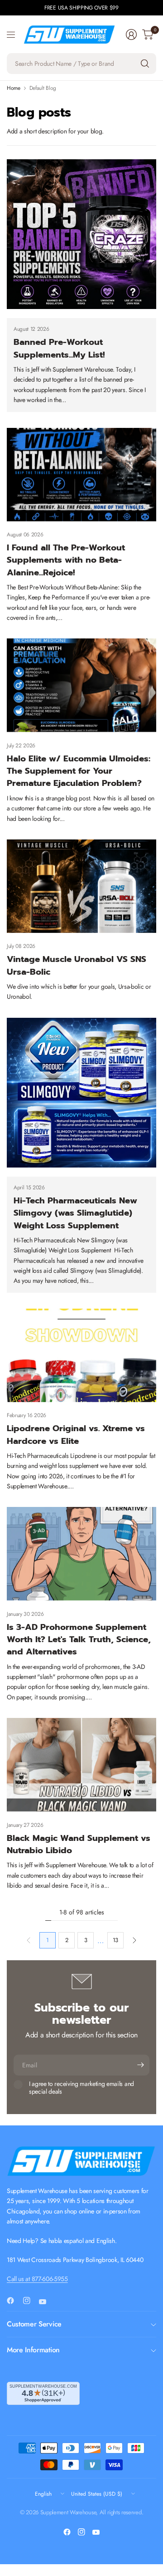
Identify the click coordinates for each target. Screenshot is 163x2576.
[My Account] (131, 34)
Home (14, 88)
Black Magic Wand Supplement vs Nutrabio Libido (79, 1844)
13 (115, 1940)
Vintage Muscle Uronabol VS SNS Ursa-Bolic (77, 965)
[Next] (134, 1940)
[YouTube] (46, 2301)
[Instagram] (30, 2301)
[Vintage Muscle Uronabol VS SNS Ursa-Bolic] (81, 886)
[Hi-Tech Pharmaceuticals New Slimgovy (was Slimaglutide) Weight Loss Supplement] (81, 1093)
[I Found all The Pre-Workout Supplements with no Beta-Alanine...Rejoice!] (81, 475)
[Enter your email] (140, 2065)
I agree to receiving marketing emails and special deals (81, 2088)
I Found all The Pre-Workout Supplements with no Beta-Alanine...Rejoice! (66, 560)
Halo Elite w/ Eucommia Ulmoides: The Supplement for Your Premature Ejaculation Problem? (79, 771)
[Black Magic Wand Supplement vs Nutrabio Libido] (81, 1765)
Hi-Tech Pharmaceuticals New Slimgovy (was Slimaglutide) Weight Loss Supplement (75, 1213)
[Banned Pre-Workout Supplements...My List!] (81, 234)
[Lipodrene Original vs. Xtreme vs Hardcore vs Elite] (81, 1355)
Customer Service (34, 2324)
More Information (33, 2350)
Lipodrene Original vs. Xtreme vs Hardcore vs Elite (76, 1434)
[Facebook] (14, 2301)
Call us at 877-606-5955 (37, 2279)
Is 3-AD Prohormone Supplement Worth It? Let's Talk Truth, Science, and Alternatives (79, 1639)
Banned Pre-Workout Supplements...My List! (59, 348)
